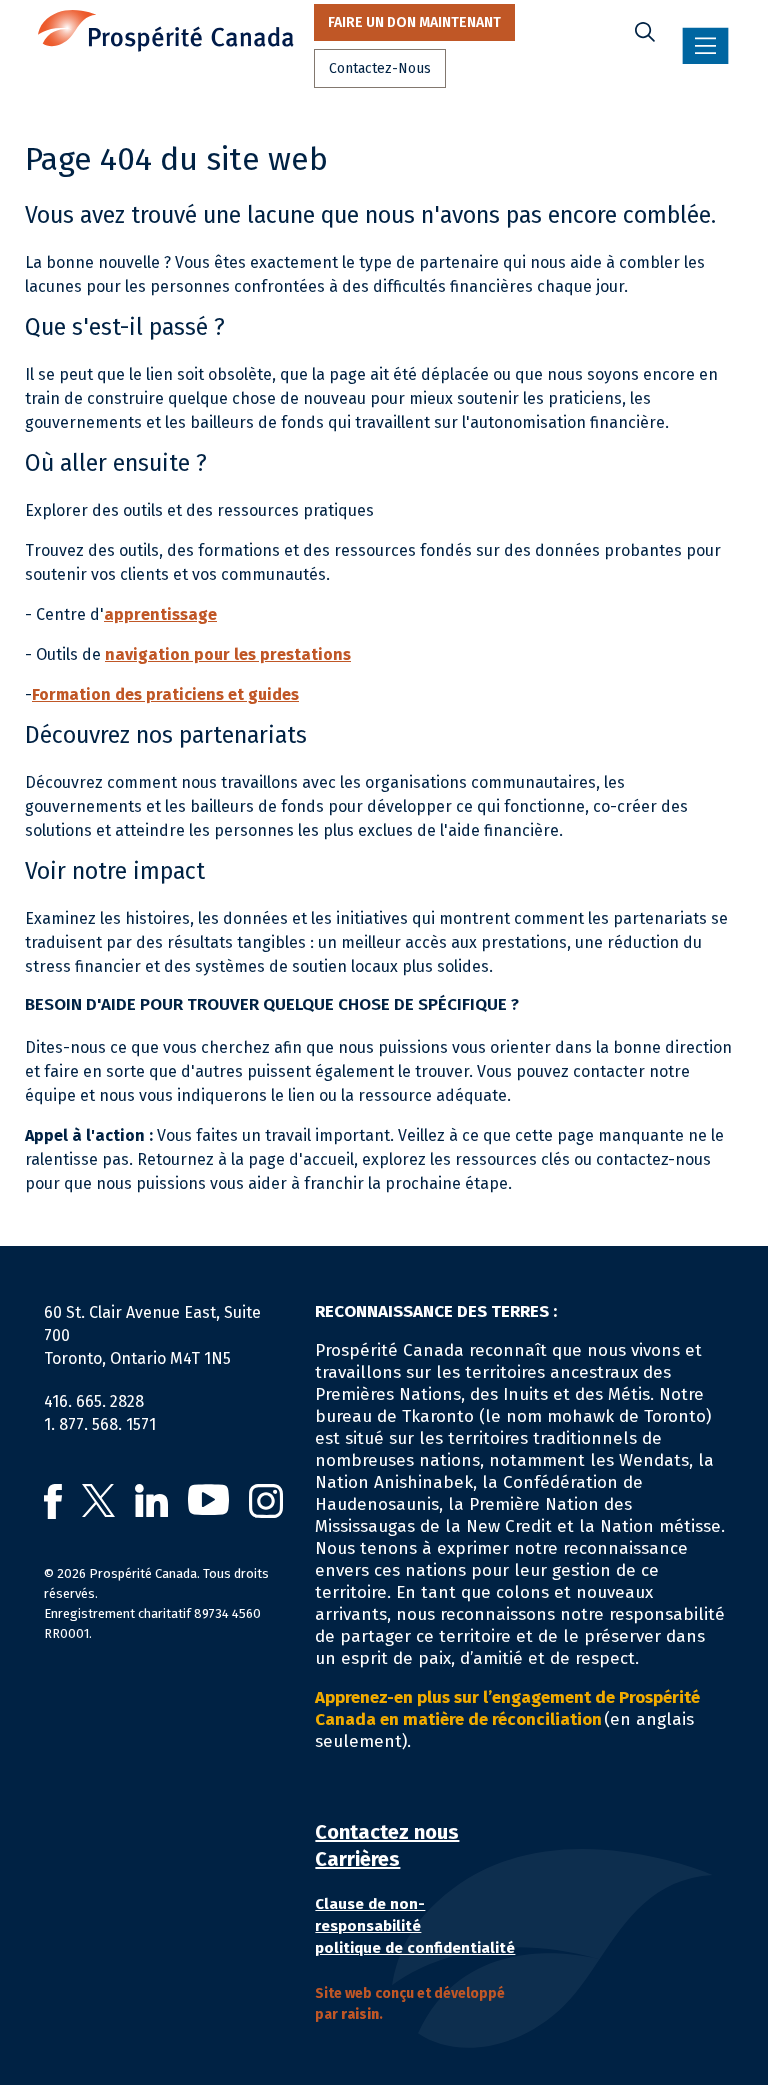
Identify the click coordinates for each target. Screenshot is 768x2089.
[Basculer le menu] (705, 46)
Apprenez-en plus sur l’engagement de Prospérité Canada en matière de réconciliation (507, 1708)
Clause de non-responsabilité (370, 1915)
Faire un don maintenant (414, 22)
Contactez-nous (380, 68)
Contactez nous (387, 1832)
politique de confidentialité (415, 1948)
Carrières (357, 1859)
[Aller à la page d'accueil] (166, 31)
